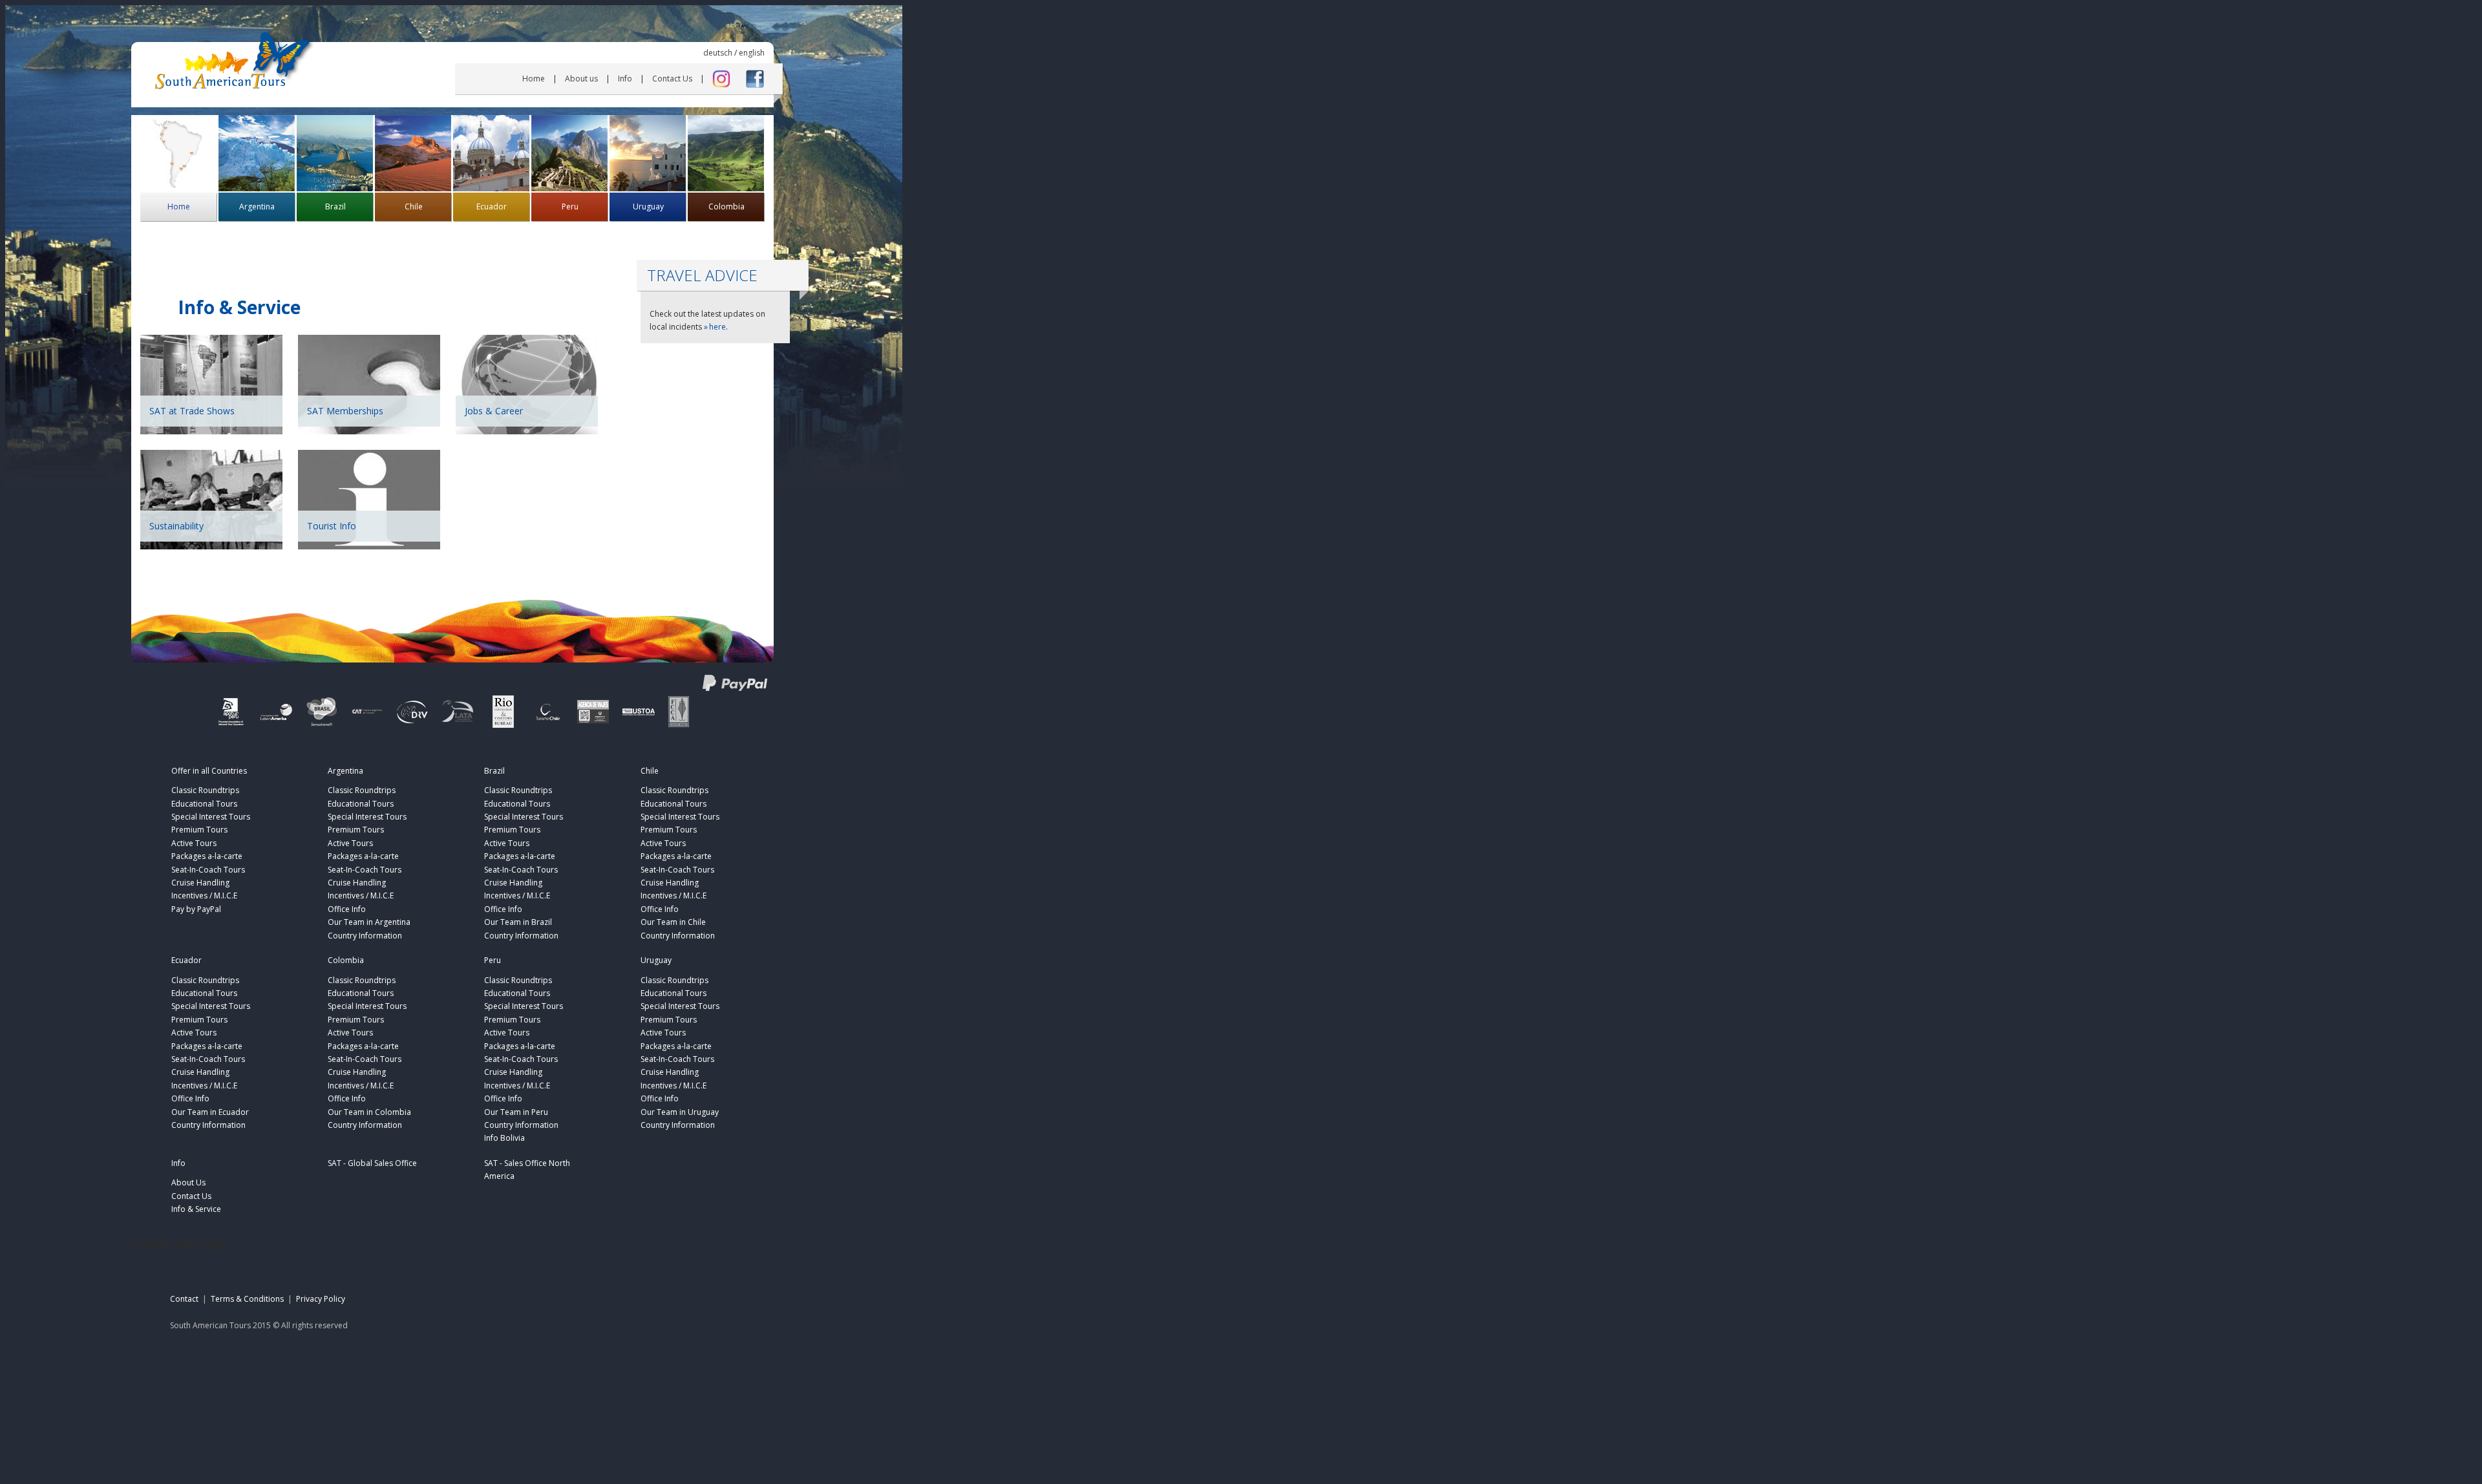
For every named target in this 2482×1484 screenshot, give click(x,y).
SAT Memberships (345, 411)
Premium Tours (199, 830)
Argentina (257, 207)
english (752, 53)
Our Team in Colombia (369, 1112)
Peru (570, 207)
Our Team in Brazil (518, 922)
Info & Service (196, 1209)
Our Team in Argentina (369, 922)
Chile (414, 207)
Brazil (335, 207)
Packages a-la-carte (207, 856)
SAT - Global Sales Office (372, 1163)
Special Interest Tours (211, 817)
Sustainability (176, 526)
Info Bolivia (504, 1138)
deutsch (718, 53)
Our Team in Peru (516, 1112)
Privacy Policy (321, 1299)
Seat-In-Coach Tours (208, 870)
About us (581, 79)
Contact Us (672, 79)
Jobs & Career (494, 411)
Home (534, 79)
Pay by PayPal (196, 909)
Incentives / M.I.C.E (204, 896)
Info (625, 79)
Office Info (347, 909)
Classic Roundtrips (205, 790)
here (717, 327)
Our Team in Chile (673, 922)
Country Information (365, 936)
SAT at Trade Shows (192, 411)
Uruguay (648, 207)
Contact (184, 1299)
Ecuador (492, 207)
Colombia (727, 207)
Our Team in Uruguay (680, 1112)
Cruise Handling (200, 883)
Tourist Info (332, 526)
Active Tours (194, 843)
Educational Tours (204, 804)
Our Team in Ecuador (210, 1112)
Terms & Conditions (247, 1299)
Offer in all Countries (209, 771)
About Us (188, 1182)
